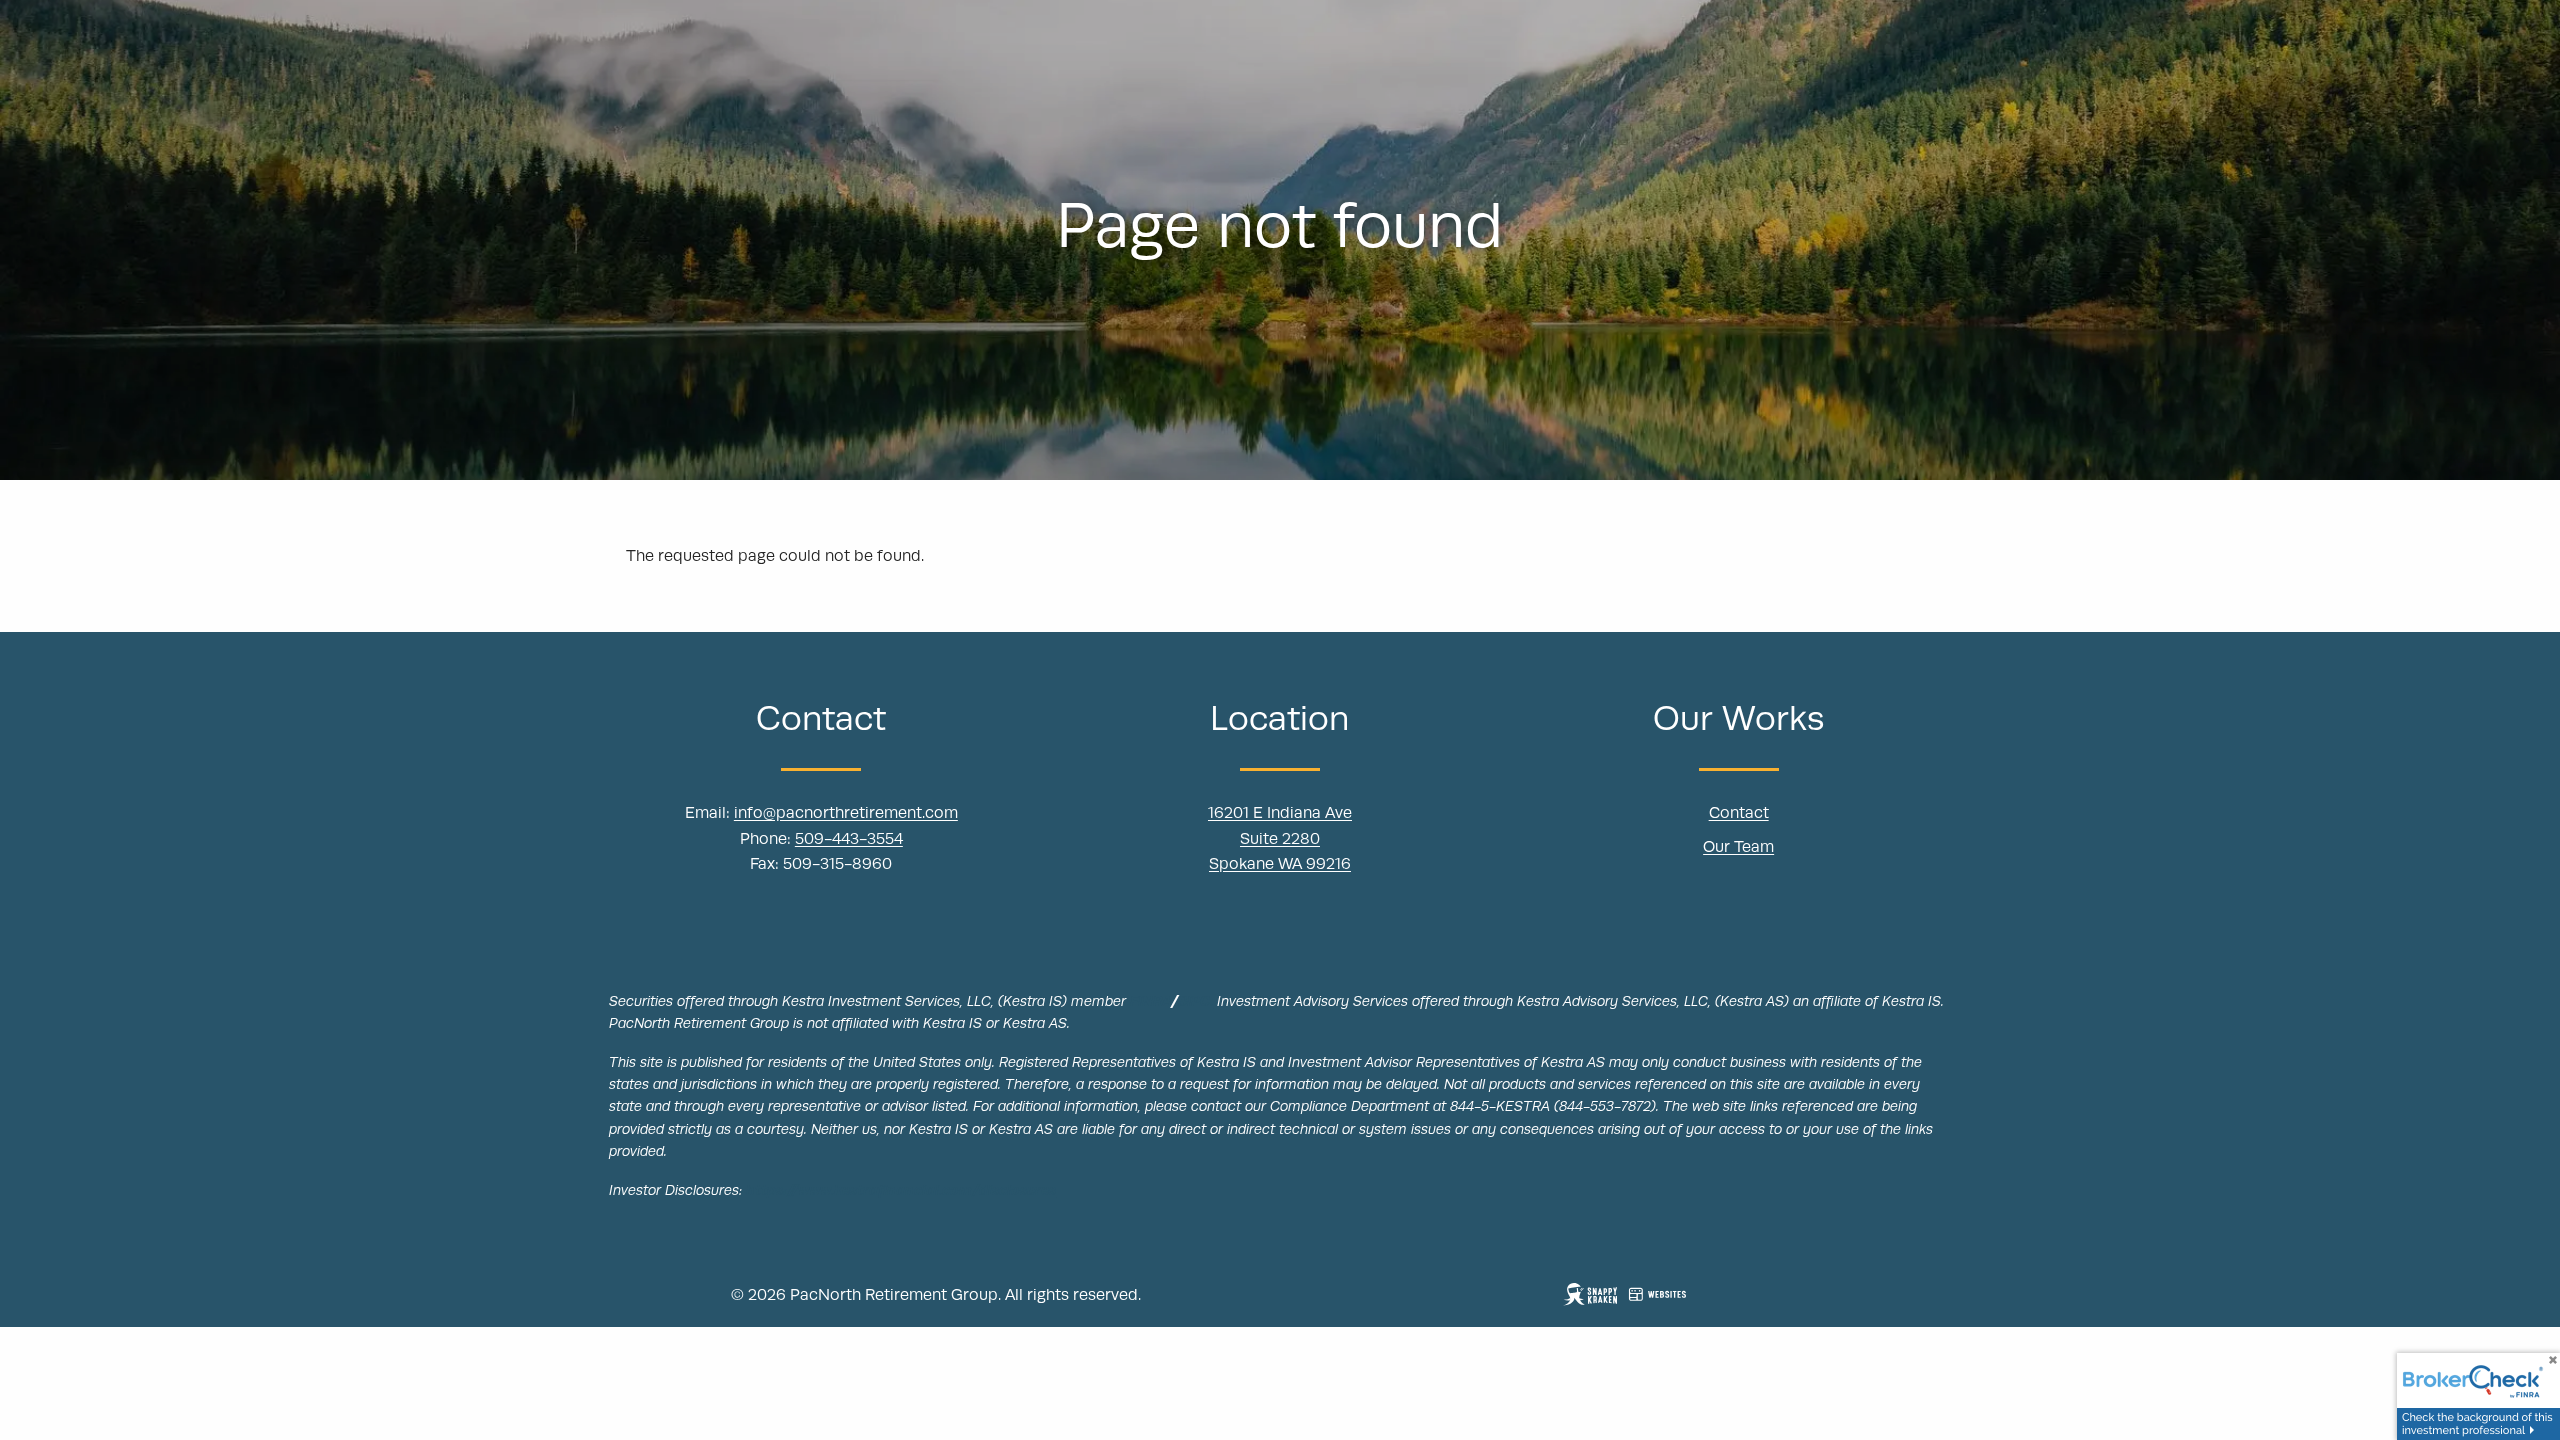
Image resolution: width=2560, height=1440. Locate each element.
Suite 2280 (1280, 839)
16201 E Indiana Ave (1280, 813)
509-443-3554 (849, 839)
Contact (1739, 813)
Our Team (1738, 847)
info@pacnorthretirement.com (846, 813)
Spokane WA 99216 (1280, 864)
